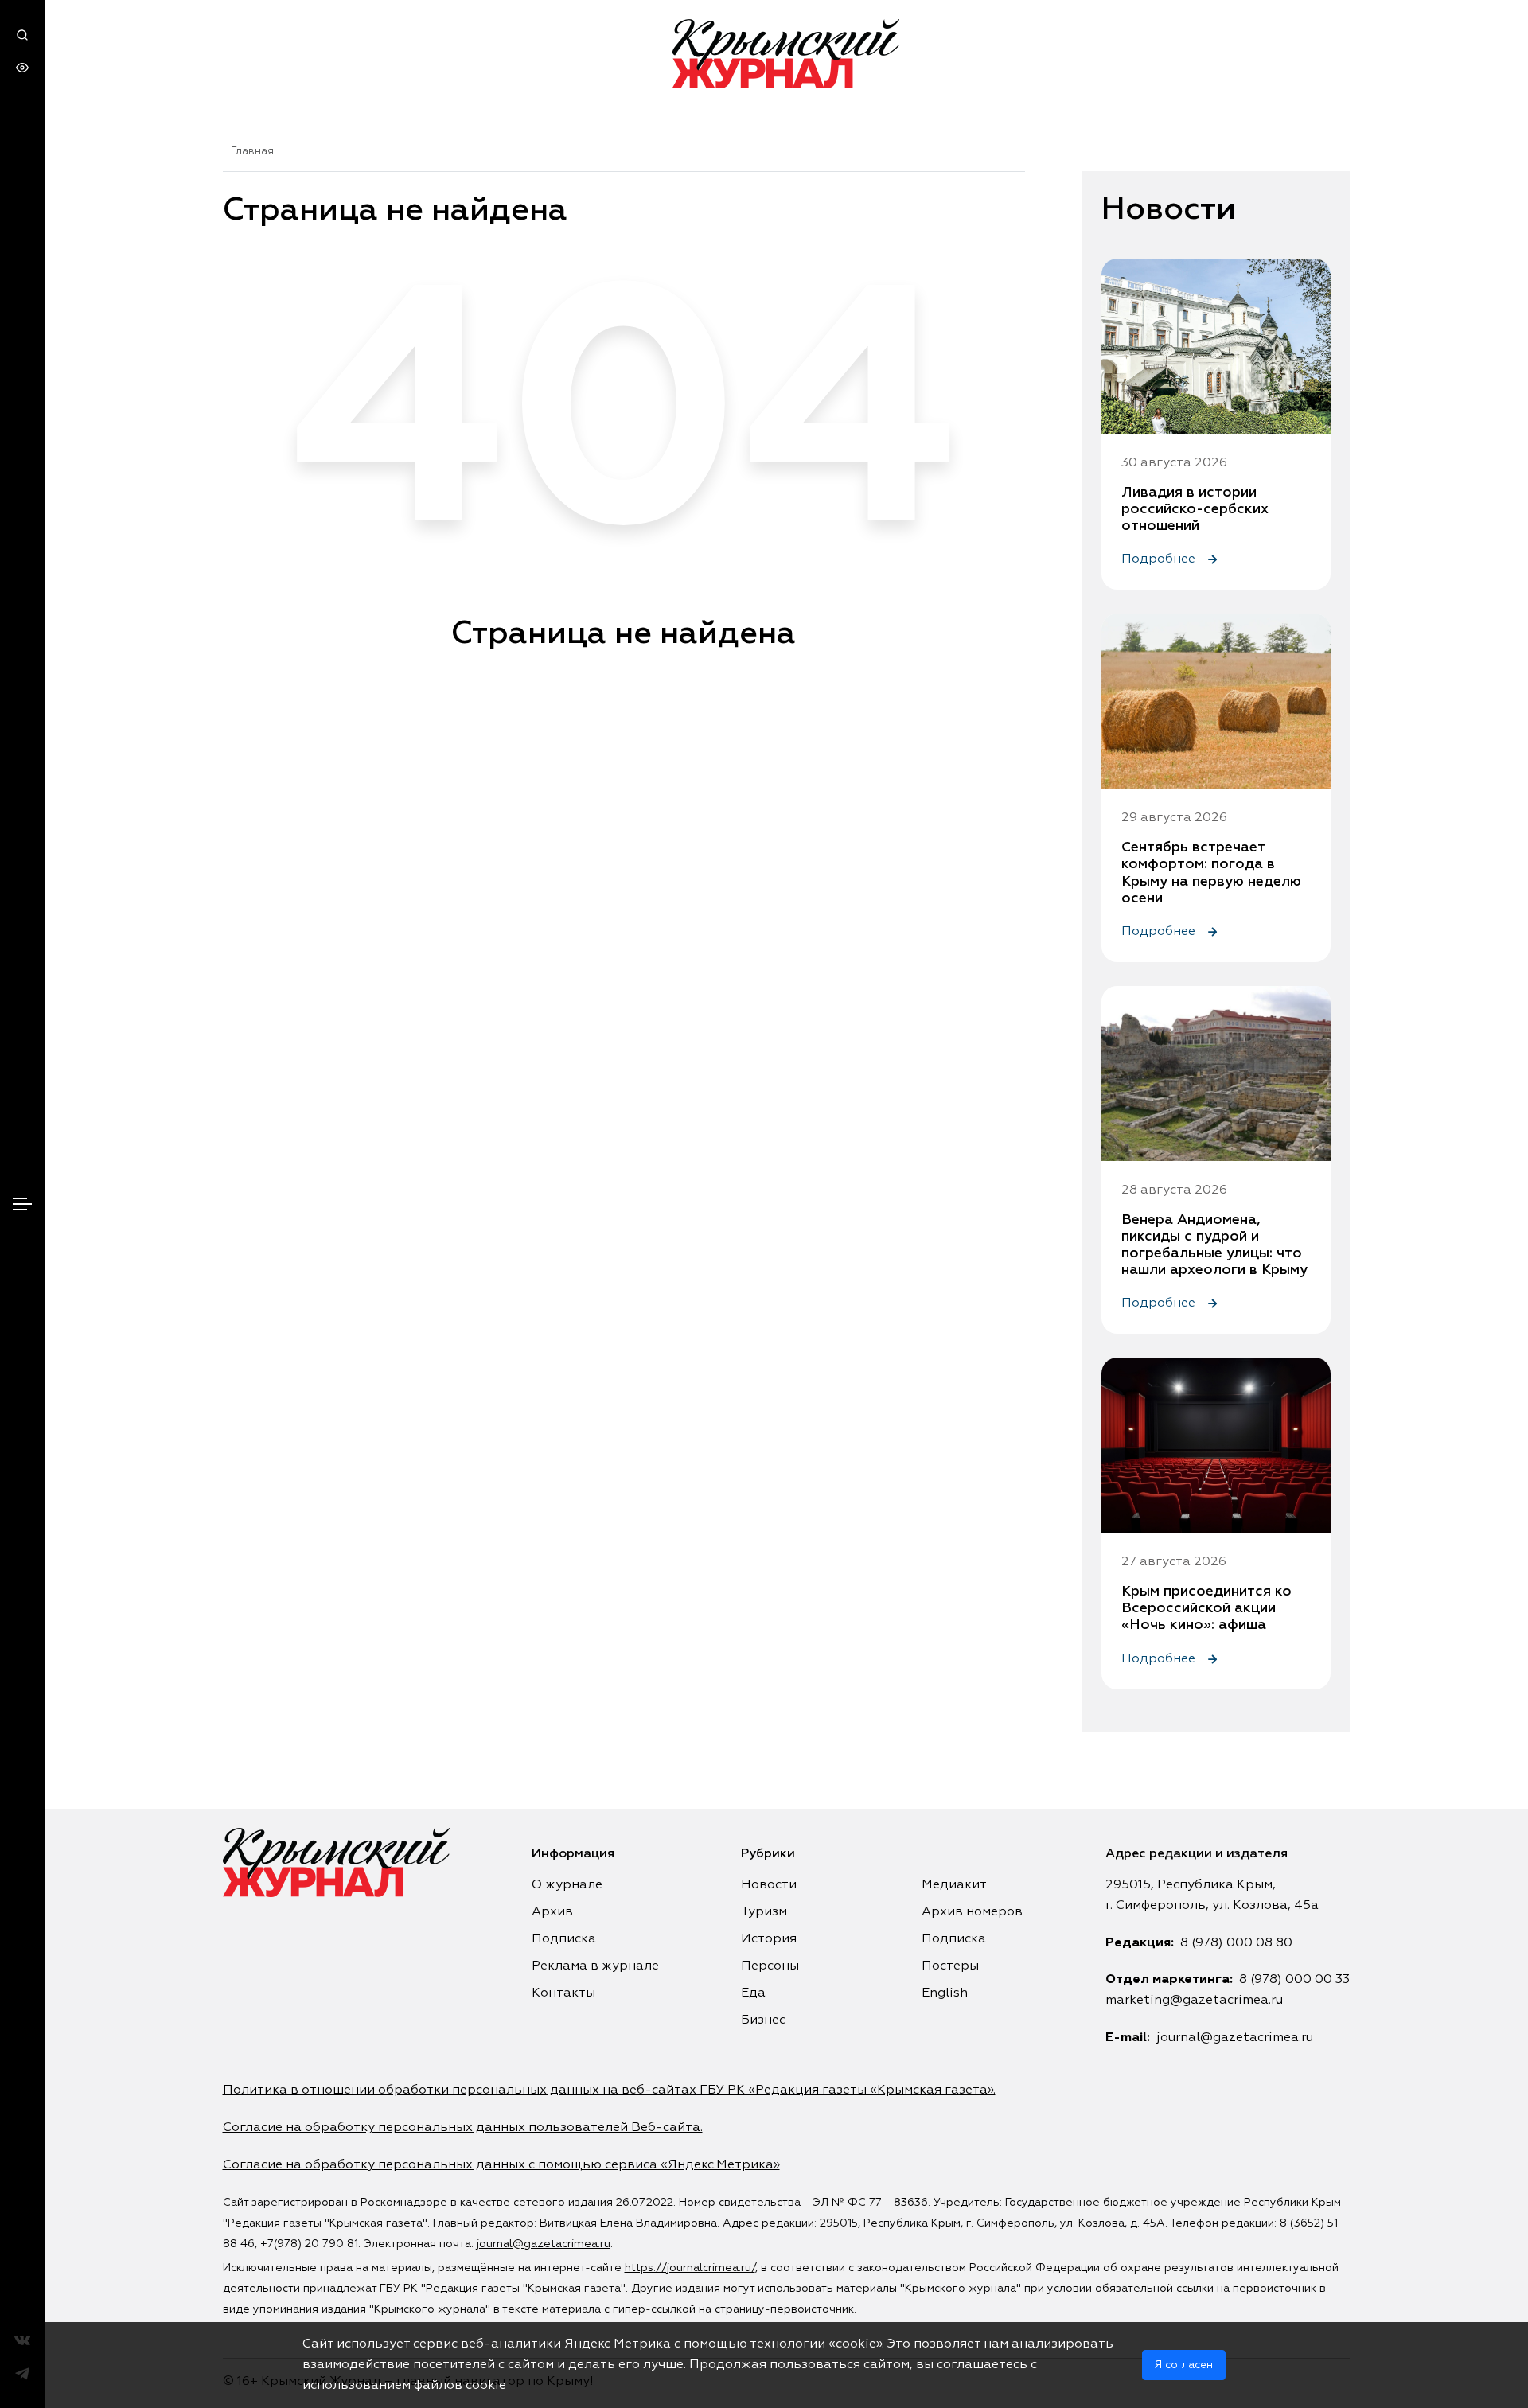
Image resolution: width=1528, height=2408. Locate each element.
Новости (769, 1885)
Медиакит (954, 1885)
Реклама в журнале (595, 1966)
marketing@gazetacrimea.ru (1194, 2001)
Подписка (564, 1939)
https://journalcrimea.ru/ (690, 2268)
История (769, 1939)
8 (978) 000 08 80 (1236, 1943)
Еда (753, 1993)
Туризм (764, 1912)
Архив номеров (972, 1912)
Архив (552, 1912)
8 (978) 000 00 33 (1294, 1980)
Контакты (563, 1993)
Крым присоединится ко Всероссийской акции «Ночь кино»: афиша (1206, 1608)
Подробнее (1160, 559)
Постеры (950, 1966)
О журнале (567, 1885)
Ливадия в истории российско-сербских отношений (1195, 509)
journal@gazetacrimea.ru (1235, 2038)
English (945, 1993)
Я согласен (1184, 2365)
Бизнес (763, 2020)
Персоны (770, 1966)
